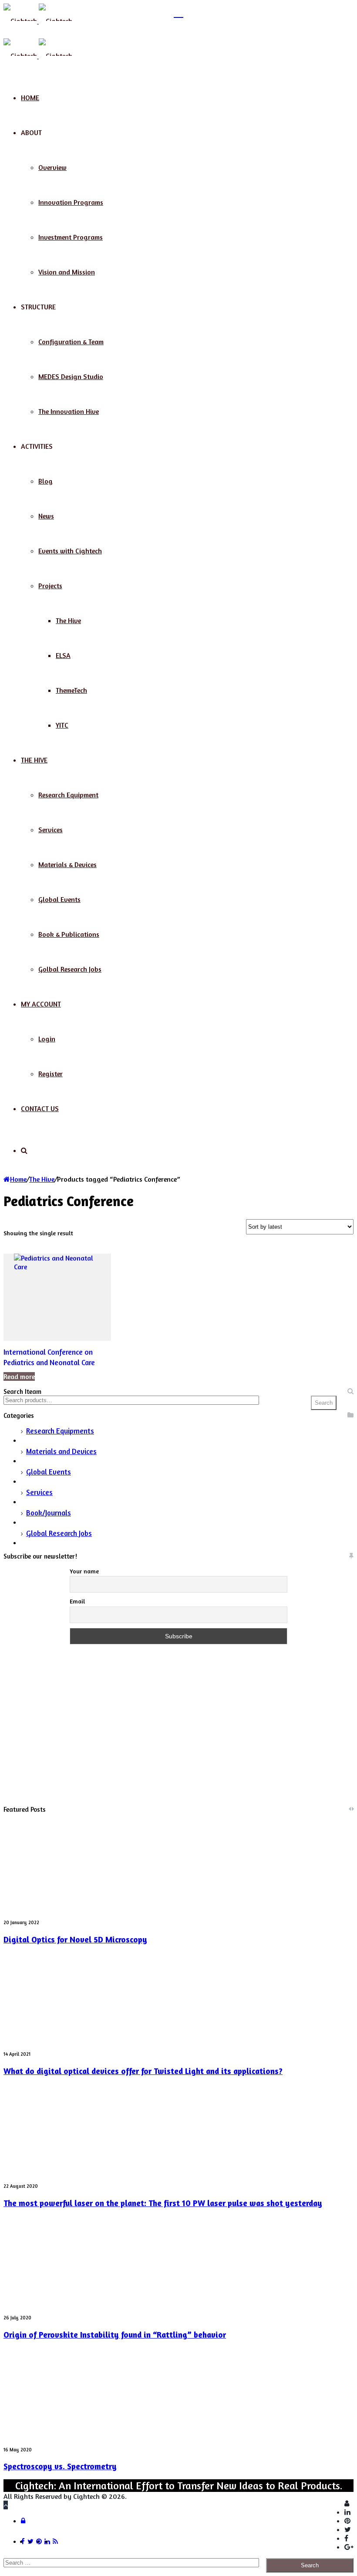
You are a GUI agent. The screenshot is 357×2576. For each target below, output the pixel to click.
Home (30, 98)
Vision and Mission (67, 272)
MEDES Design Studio (71, 376)
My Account (41, 1004)
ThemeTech (71, 690)
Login (47, 1039)
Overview (52, 167)
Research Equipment (68, 795)
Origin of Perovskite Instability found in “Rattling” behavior (115, 2335)
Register (51, 1074)
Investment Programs (71, 237)
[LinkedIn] (347, 2512)
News (46, 516)
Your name (84, 1571)
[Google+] (349, 2547)
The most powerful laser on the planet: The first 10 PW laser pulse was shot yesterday (163, 2203)
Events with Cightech (70, 551)
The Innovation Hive (69, 411)
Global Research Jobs (59, 1533)
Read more (19, 1376)
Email (77, 1601)
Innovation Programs (71, 202)
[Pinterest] (347, 2521)
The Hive (68, 620)
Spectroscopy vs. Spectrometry (60, 2466)
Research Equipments (60, 1431)
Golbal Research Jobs (70, 969)
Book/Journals (49, 1513)
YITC (62, 725)
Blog (45, 481)
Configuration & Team (71, 342)
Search (324, 1403)
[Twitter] (348, 2529)
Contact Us (40, 1108)
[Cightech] (38, 21)
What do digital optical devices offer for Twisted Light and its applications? (143, 2071)
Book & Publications (69, 934)
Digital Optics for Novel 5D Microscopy (75, 1939)
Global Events (59, 899)
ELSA (63, 655)
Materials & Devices (67, 864)
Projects (50, 586)
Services (51, 830)
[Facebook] (346, 2538)
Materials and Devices (61, 1451)
